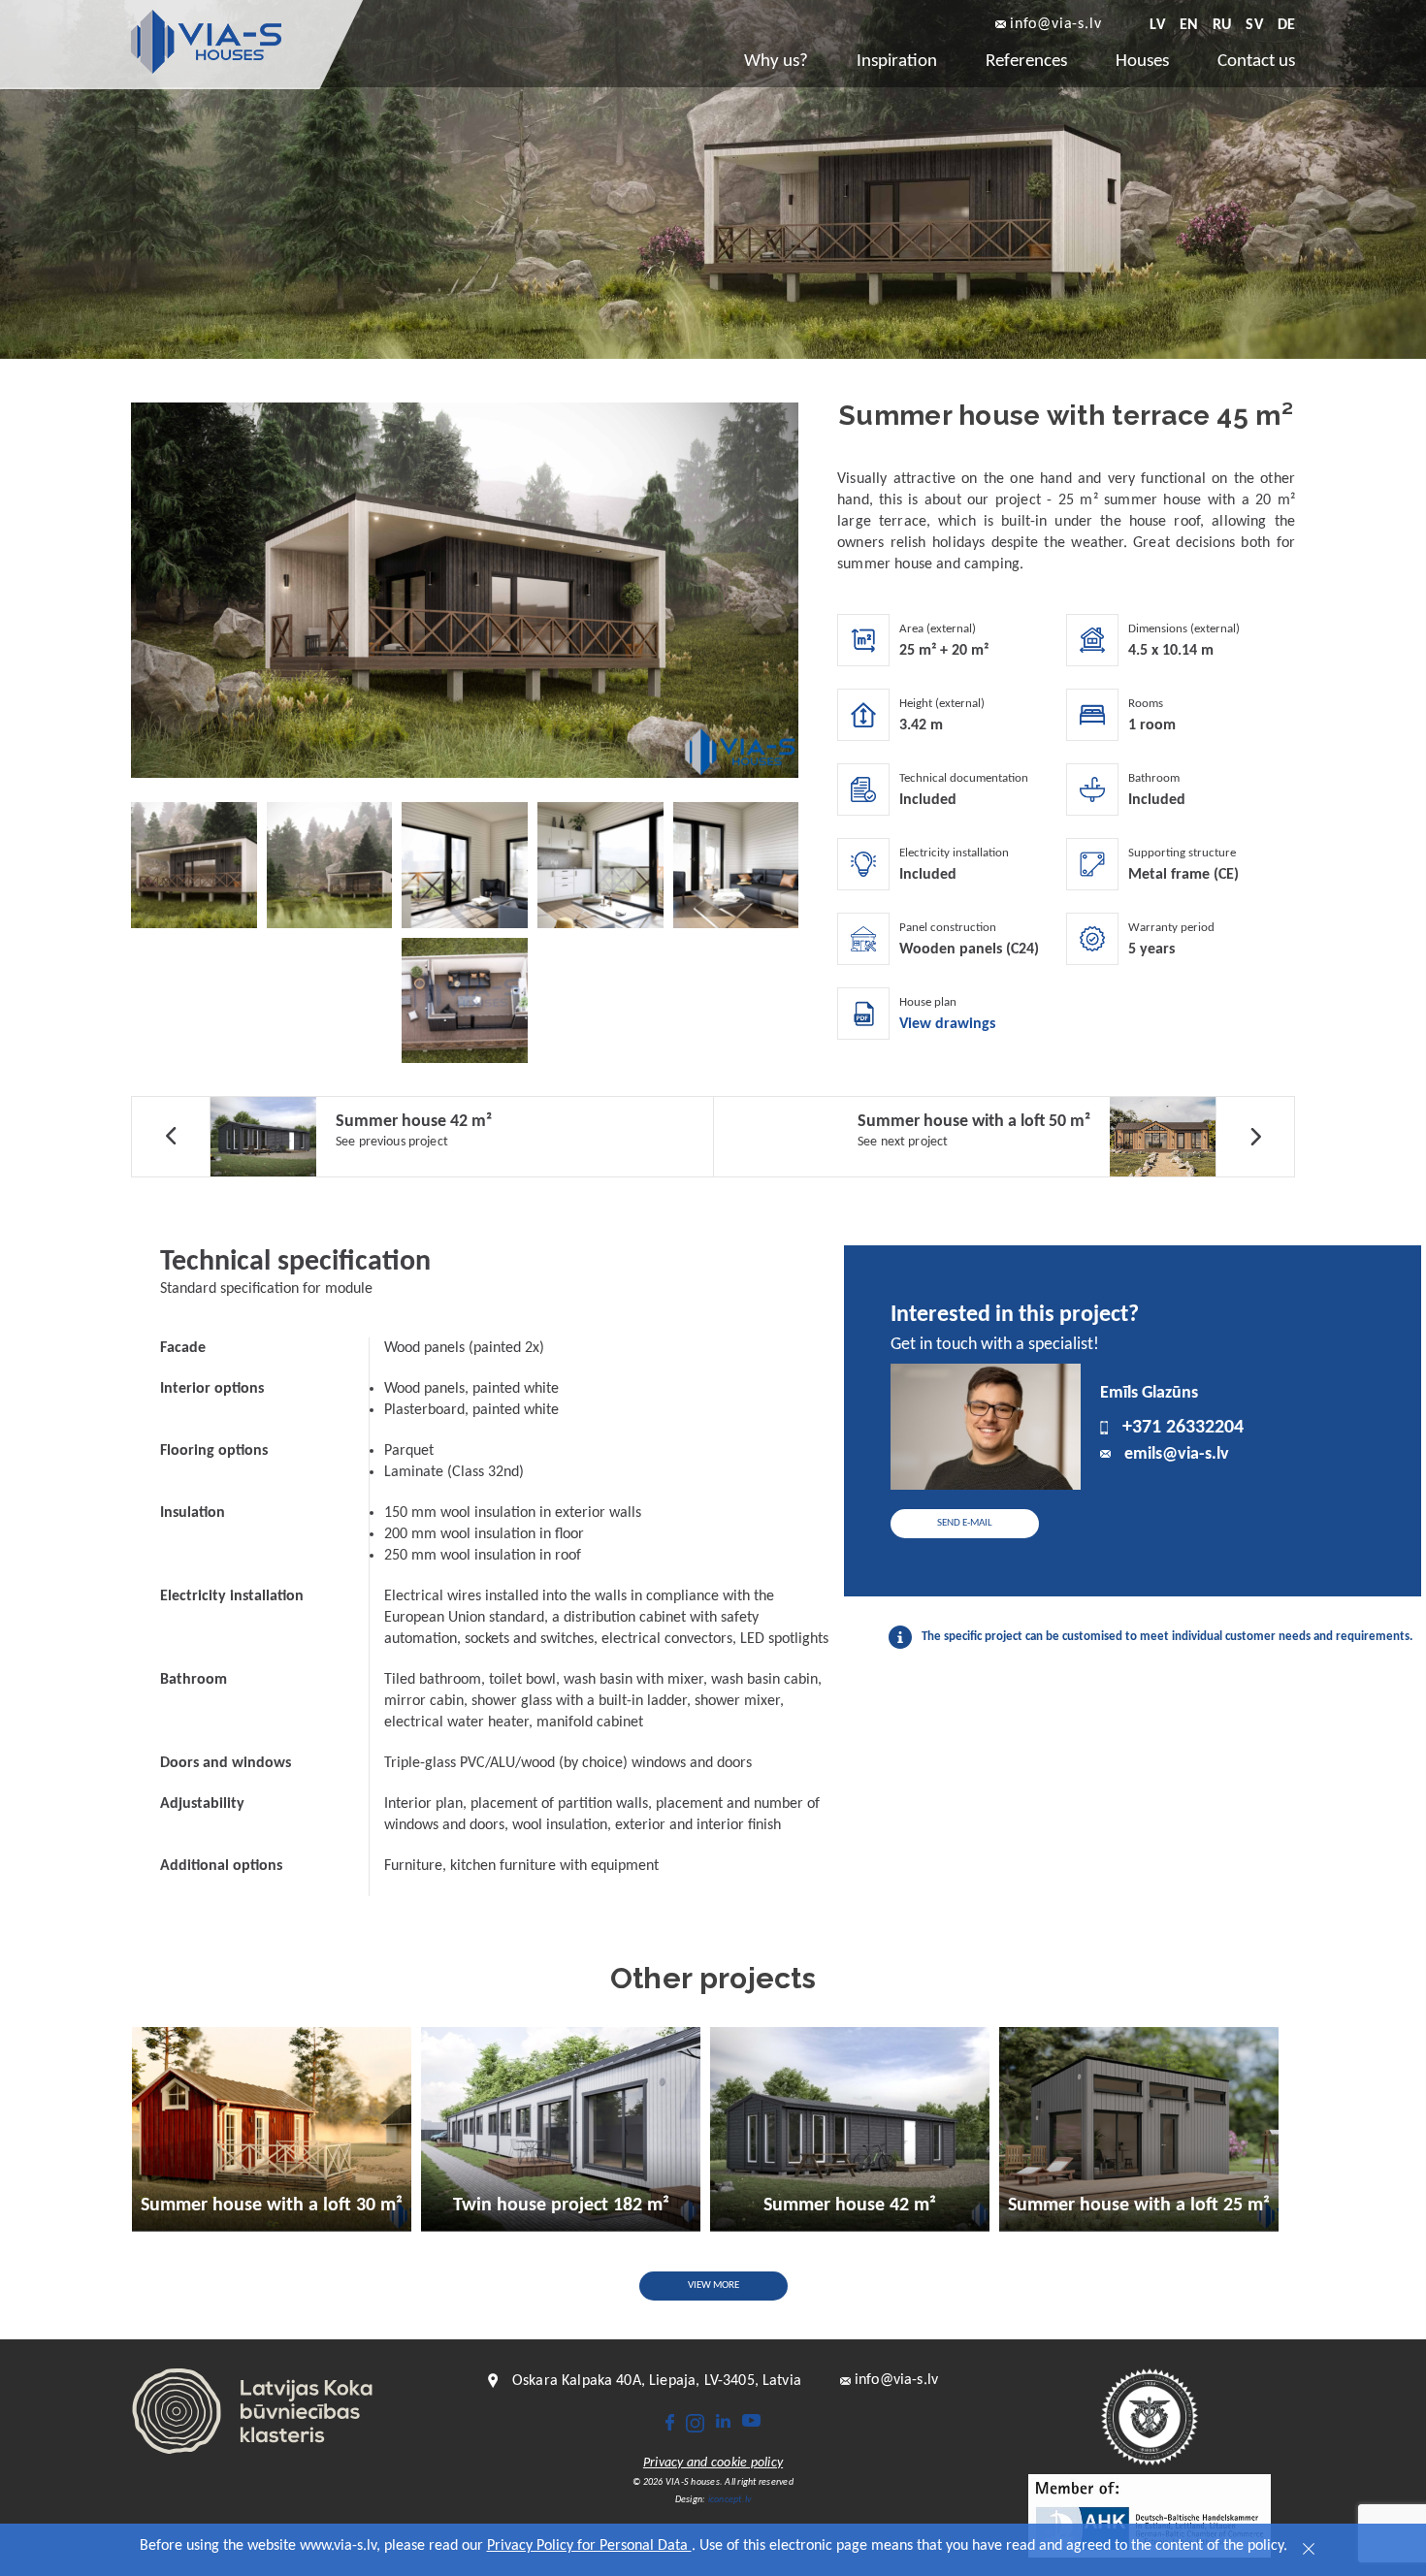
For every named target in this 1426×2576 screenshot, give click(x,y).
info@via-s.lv (1055, 25)
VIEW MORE (713, 2286)
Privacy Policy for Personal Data (589, 2546)
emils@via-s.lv (1177, 1454)
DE (1286, 25)
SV (1254, 25)
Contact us (1256, 62)
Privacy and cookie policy (713, 2463)
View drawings (947, 1024)
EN (1189, 25)
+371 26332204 (1183, 1428)
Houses (1142, 62)
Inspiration (897, 62)
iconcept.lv (730, 2500)
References (1026, 62)
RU (1222, 25)
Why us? (776, 62)
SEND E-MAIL (965, 1523)
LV (1157, 25)
